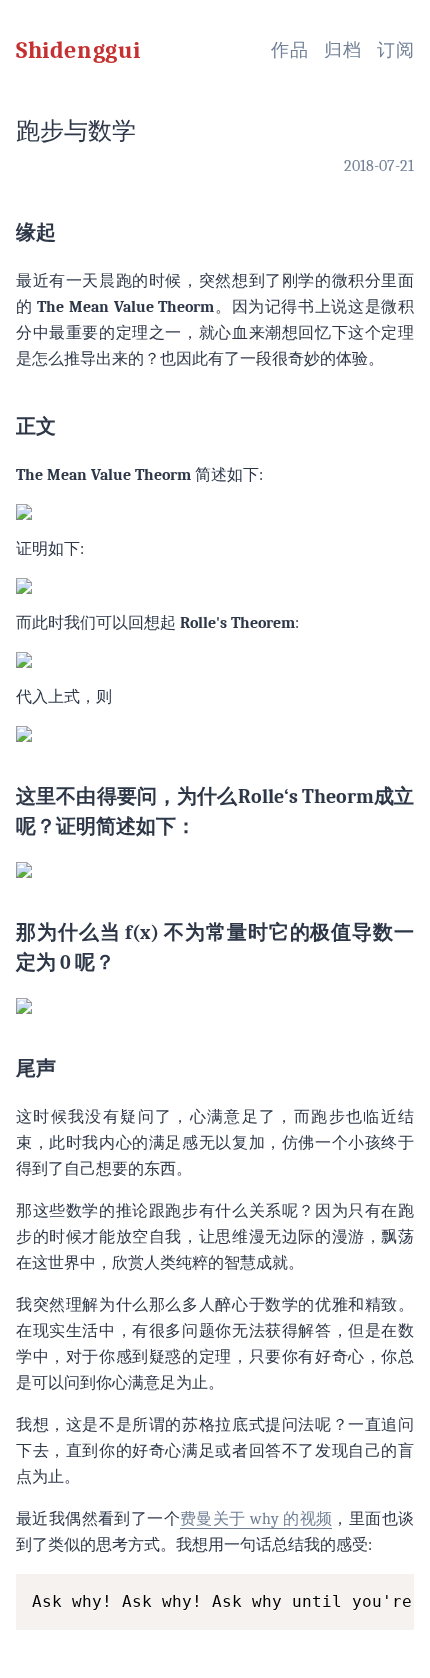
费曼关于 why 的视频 (256, 1519)
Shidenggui (78, 50)
